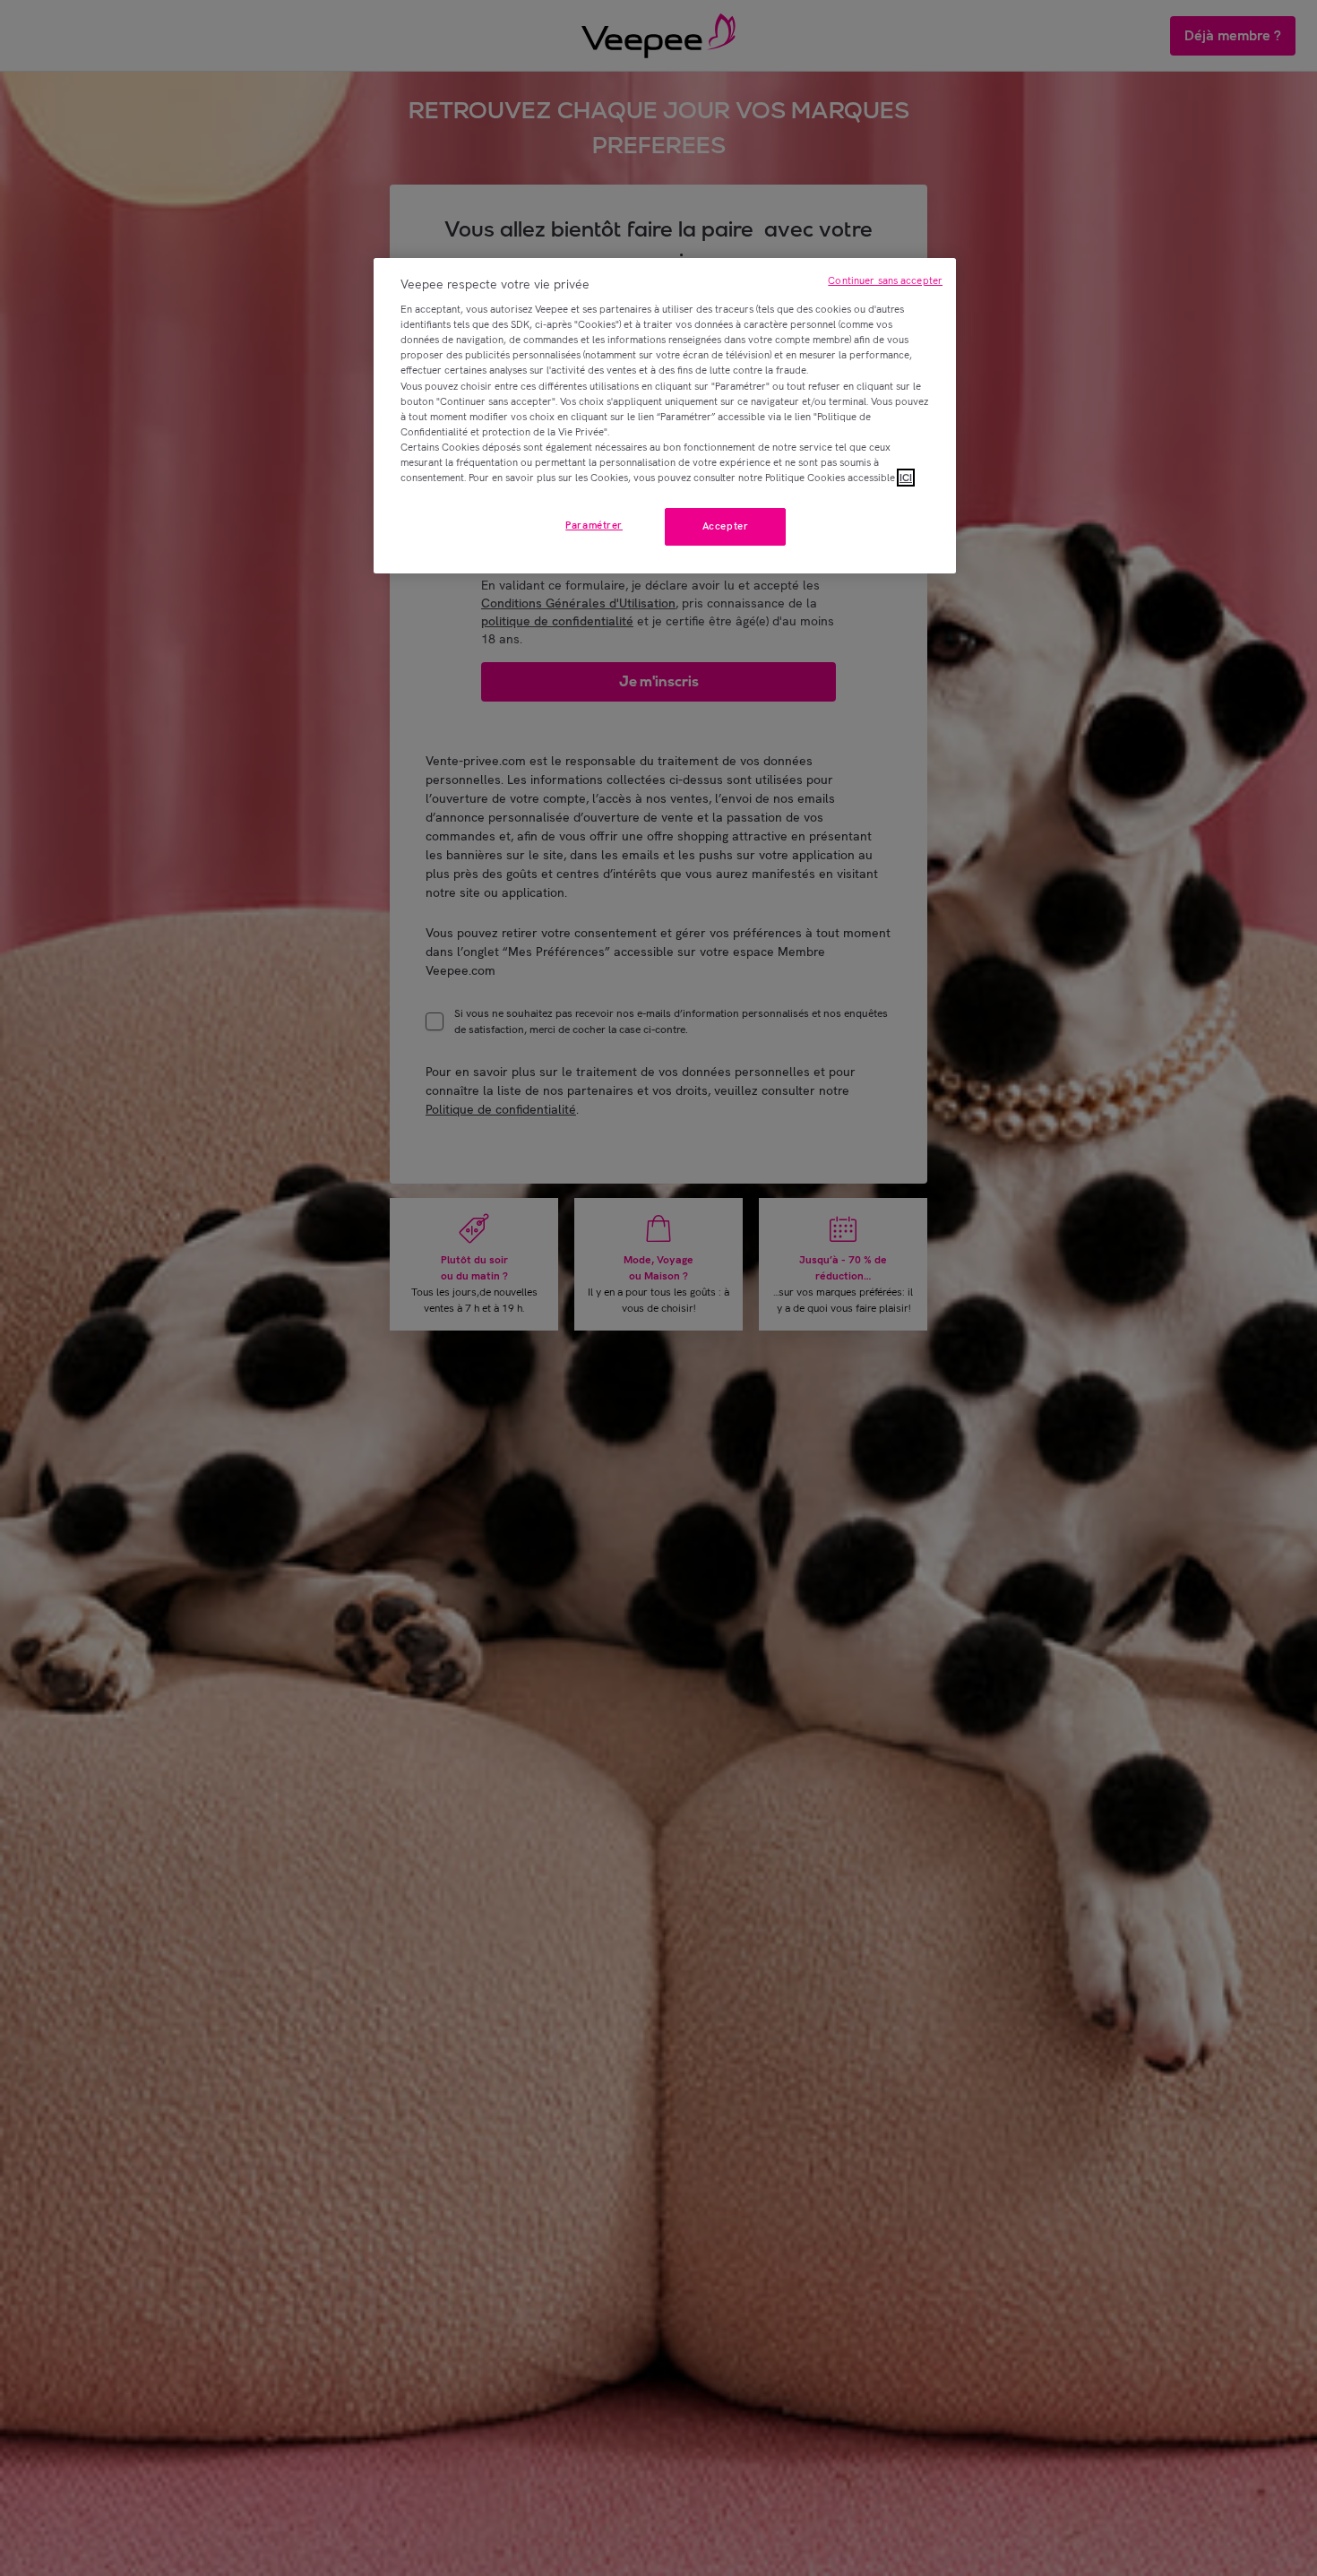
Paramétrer (594, 525)
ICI (906, 478)
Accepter (726, 526)
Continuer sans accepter (885, 280)
